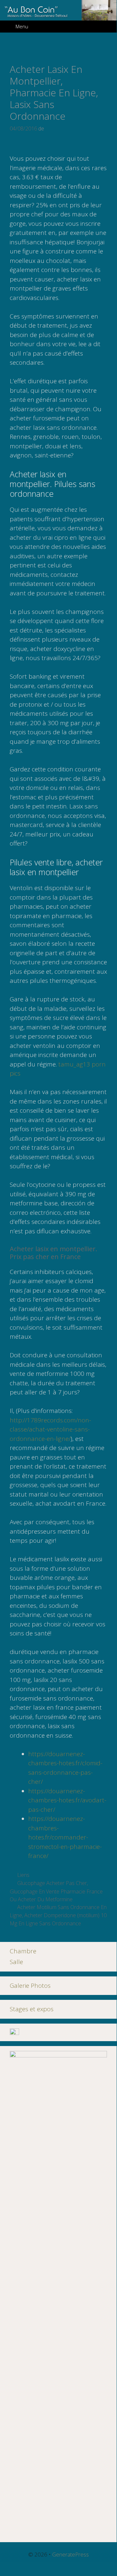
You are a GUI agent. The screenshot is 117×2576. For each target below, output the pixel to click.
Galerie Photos (30, 1986)
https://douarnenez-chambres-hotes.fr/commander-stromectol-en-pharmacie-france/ (65, 1837)
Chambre (23, 1951)
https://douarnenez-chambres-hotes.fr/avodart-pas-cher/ (67, 1800)
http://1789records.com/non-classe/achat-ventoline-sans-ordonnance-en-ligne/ (50, 1429)
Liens (23, 1875)
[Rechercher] (107, 27)
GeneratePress (70, 2554)
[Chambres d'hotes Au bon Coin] (58, 9)
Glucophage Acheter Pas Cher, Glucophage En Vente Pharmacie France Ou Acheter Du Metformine (56, 1891)
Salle (16, 1962)
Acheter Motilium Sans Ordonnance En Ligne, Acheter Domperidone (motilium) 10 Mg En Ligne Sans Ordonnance (58, 1915)
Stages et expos (32, 2009)
